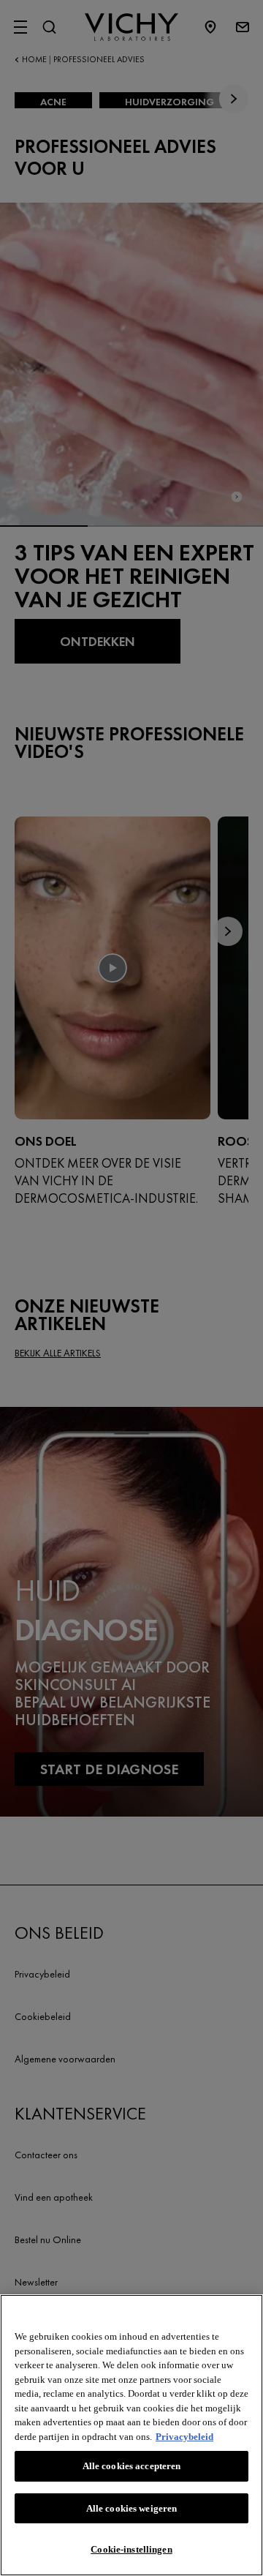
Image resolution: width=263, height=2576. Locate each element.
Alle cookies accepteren (132, 2466)
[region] (131, 2435)
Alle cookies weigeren (132, 2508)
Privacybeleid (184, 2437)
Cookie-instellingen (131, 2549)
